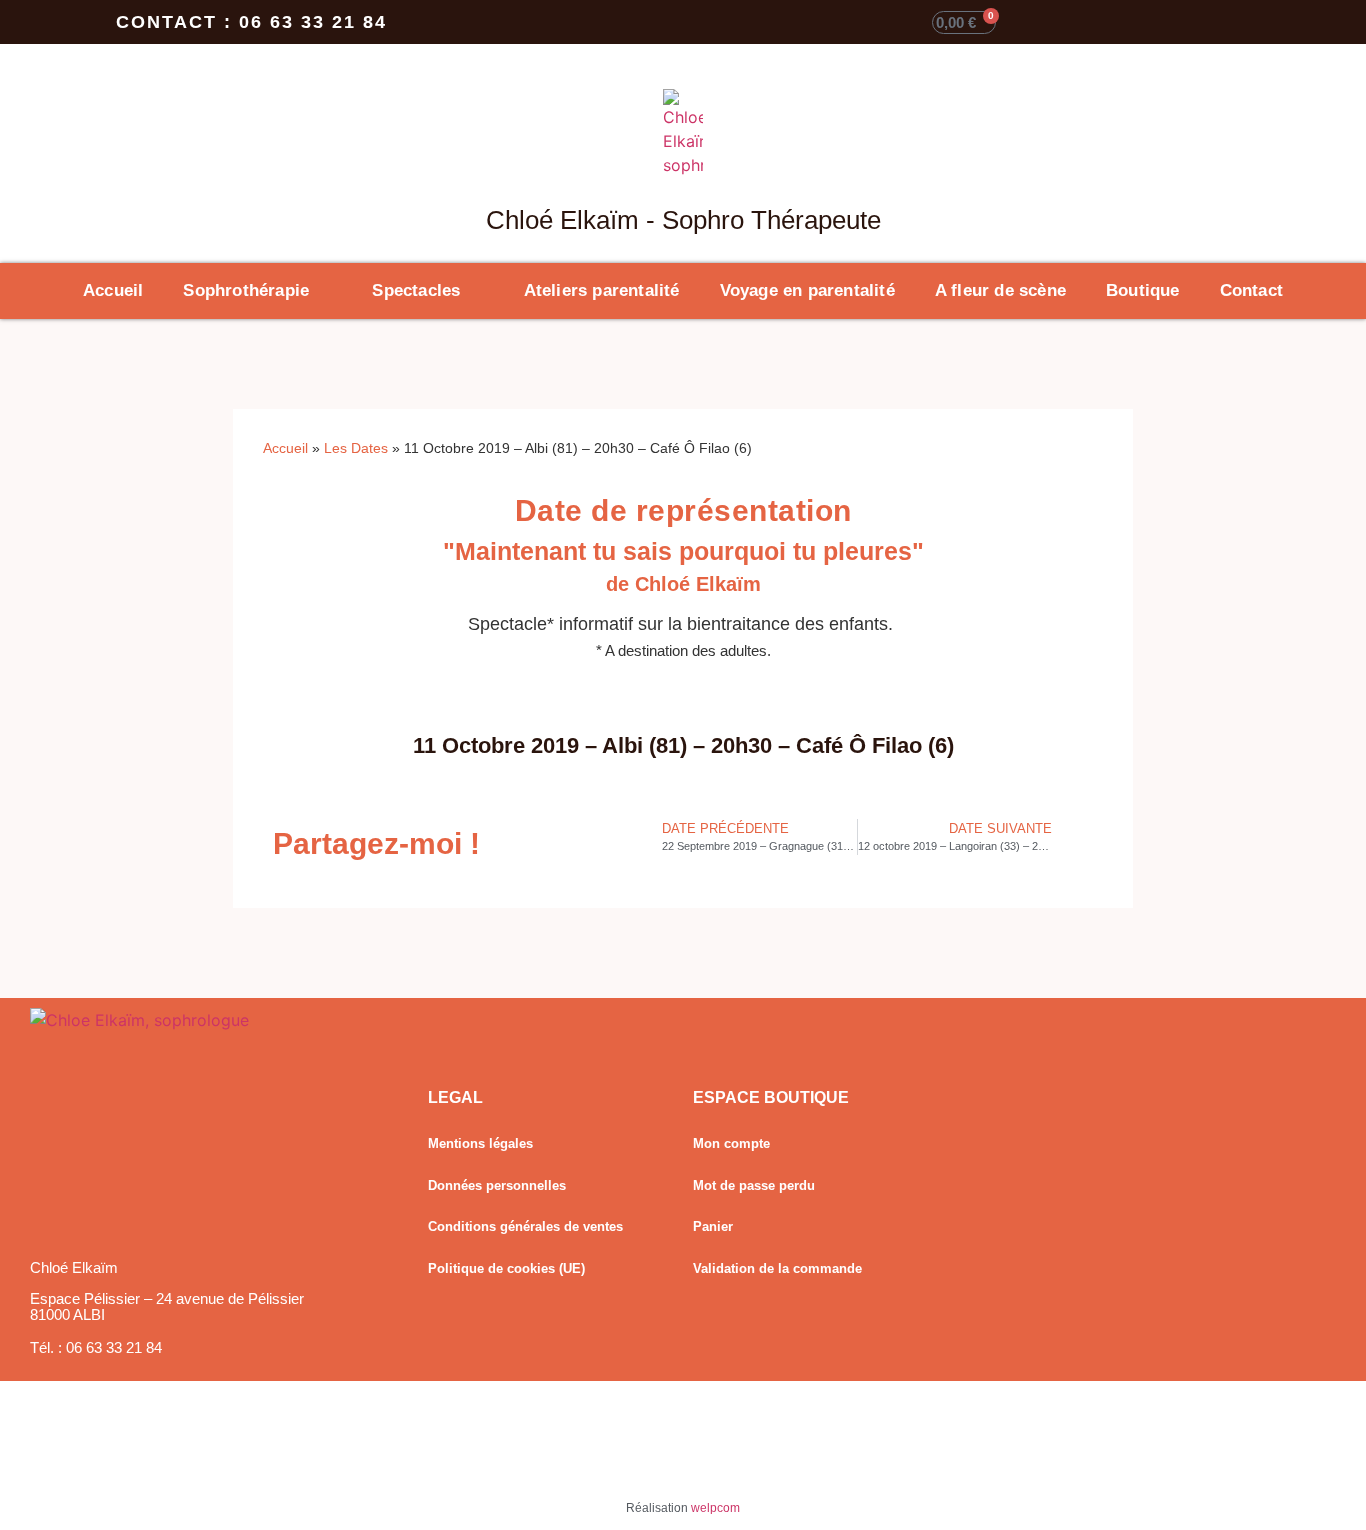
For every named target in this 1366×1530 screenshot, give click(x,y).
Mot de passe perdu (754, 1185)
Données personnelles (497, 1185)
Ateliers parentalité (602, 290)
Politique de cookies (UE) (506, 1268)
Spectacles (416, 290)
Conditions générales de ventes (525, 1226)
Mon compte (731, 1143)
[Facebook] (1014, 1169)
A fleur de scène (1000, 290)
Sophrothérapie (246, 290)
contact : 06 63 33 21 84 (251, 22)
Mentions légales (480, 1143)
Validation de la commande (777, 1268)
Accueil (113, 290)
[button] (526, 844)
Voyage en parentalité (807, 290)
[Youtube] (1014, 1211)
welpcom (715, 1508)
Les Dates (356, 448)
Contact (1251, 290)
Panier (713, 1226)
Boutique (1143, 290)
